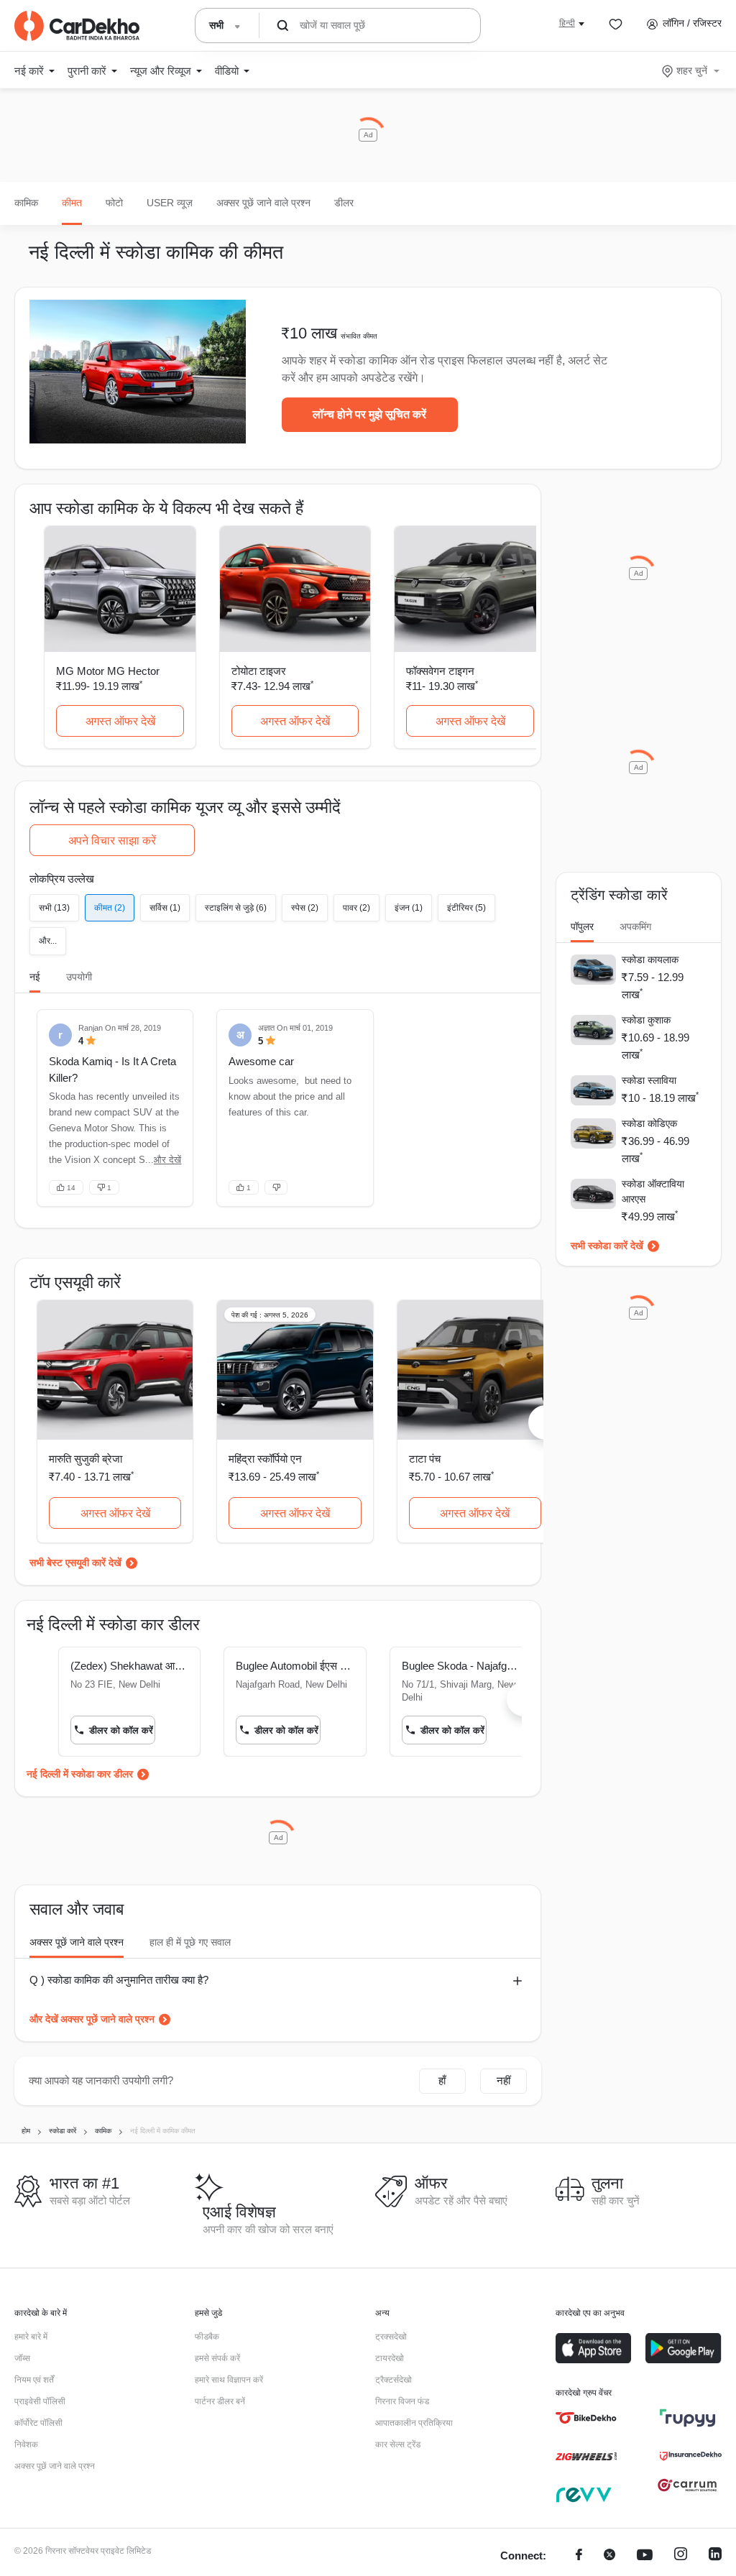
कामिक (26, 203)
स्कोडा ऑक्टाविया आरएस (653, 1191)
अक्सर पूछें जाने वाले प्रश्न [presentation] (77, 1942)
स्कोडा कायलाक (650, 960)
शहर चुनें (692, 70)
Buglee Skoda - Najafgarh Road (461, 1666)
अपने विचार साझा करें (112, 841)
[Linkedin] (715, 2556)
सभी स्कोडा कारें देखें (607, 1246)
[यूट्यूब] (645, 2556)
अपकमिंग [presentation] (635, 926)
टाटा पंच (425, 1459)
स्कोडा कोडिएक (649, 1123)
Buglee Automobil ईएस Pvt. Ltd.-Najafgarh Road (295, 1666)
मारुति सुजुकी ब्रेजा (86, 1459)
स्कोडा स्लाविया (649, 1080)
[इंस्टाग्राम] (681, 2556)
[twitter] (609, 2556)
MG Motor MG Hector (108, 671)
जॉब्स (22, 2358)
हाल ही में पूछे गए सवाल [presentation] (190, 1942)
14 (71, 1188)
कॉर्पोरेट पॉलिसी (38, 2423)
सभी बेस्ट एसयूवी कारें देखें (75, 1563)
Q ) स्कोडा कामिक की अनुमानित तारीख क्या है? (119, 1980)
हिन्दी (567, 23)
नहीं (503, 2080)
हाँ (442, 2080)
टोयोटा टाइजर (259, 671)
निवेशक (26, 2444)
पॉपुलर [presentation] (582, 926)
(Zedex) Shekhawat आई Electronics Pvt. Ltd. (129, 1666)
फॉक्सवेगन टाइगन (440, 671)
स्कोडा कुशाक (646, 1020)
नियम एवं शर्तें (34, 2380)
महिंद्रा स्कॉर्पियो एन (265, 1459)
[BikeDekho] (586, 2418)
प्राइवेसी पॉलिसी (40, 2401)
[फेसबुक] (579, 2556)
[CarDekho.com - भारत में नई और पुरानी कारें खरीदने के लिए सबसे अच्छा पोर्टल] (77, 26)
